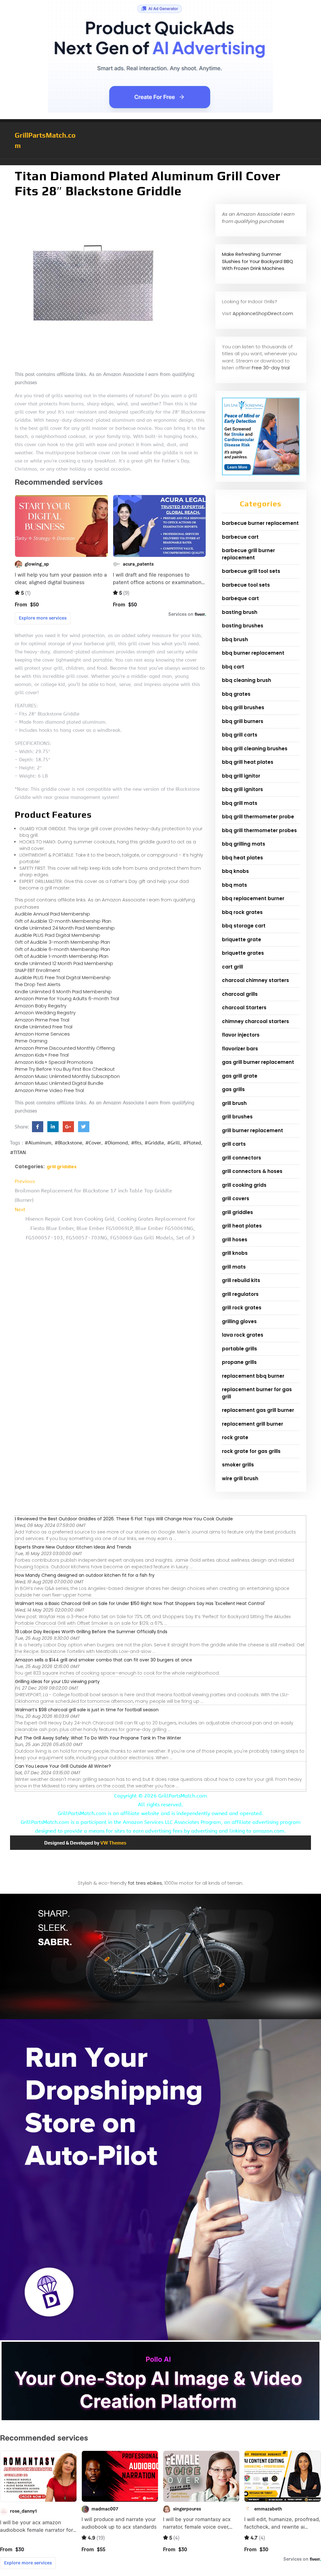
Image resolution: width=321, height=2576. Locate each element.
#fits (136, 1143)
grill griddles (62, 1167)
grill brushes (237, 1117)
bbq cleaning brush (247, 680)
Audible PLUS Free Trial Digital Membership (63, 977)
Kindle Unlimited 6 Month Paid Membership (63, 992)
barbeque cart (240, 598)
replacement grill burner (253, 1424)
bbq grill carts (240, 735)
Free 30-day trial (271, 368)
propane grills (239, 1362)
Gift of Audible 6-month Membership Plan (62, 949)
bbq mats (234, 885)
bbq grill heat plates (248, 762)
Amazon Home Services (42, 1034)
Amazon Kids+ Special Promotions (54, 1062)
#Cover (93, 1143)
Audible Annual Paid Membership (52, 914)
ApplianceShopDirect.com (263, 313)
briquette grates (243, 953)
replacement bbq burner (253, 1376)
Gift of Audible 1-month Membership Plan (62, 956)
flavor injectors (241, 1035)
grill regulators (240, 1294)
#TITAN (18, 1153)
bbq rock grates (242, 912)
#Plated (192, 1143)
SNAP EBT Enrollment (37, 970)
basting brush (240, 612)
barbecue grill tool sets (251, 571)
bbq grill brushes (243, 707)
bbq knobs (235, 871)
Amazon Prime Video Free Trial (49, 1090)
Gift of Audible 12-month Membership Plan (63, 921)
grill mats (234, 1267)
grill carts (234, 1144)
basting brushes (243, 626)
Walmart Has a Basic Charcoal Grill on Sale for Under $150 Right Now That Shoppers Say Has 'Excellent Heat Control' (140, 1603)
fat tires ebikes (145, 1883)
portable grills (239, 1349)
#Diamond (116, 1143)
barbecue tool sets (246, 585)
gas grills (233, 1089)
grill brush (234, 1103)
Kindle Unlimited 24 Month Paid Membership (65, 928)
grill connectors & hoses (252, 1171)
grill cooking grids (244, 1185)
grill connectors (242, 1158)
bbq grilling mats (244, 844)
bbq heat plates (242, 858)
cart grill (232, 967)
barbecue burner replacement (260, 523)
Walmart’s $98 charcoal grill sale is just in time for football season (87, 1710)
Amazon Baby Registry (41, 1006)
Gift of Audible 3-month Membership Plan (62, 942)
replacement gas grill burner (258, 1410)
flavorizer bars (240, 1049)
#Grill (174, 1143)
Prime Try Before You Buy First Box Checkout (65, 1069)
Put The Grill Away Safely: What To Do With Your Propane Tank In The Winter (98, 1738)
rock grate (235, 1437)
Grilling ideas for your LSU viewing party (57, 1681)
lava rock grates (243, 1335)
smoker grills (238, 1465)
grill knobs (235, 1253)
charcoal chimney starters (255, 980)
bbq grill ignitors (242, 789)
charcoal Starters (244, 1008)
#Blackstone (68, 1143)
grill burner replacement (253, 1130)
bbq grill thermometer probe (258, 817)
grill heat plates (242, 1226)
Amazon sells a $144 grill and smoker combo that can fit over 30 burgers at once (104, 1660)
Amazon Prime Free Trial (42, 1020)
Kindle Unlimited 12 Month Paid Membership (64, 963)
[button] (160, 162)
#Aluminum (38, 1143)
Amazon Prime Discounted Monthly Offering (65, 1048)
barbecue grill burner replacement (248, 554)
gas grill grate (240, 1076)
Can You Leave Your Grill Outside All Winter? (63, 1766)
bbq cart (233, 667)
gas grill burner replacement (258, 1062)
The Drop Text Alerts (38, 984)
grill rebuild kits (241, 1280)
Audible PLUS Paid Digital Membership (58, 935)
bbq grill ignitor (241, 776)
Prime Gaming (31, 1041)
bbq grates (236, 694)
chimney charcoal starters (255, 1021)
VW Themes (113, 1843)
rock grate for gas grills (251, 1451)
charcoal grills (240, 994)
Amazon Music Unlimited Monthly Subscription (67, 1076)
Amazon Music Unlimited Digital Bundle (59, 1083)
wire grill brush (240, 1478)
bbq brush (235, 639)
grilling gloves (239, 1321)
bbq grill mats (240, 803)
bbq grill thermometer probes (259, 830)
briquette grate (242, 940)
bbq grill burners (243, 721)
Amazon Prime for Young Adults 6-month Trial (67, 998)
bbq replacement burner (253, 898)
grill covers (236, 1198)
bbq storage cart (244, 926)
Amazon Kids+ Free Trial (42, 1055)
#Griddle (154, 1143)
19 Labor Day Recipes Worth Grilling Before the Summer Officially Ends (91, 1632)
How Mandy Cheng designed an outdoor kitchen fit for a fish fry (85, 1575)
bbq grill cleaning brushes (255, 749)
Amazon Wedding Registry (45, 1013)
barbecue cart (240, 537)
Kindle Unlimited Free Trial (44, 1027)
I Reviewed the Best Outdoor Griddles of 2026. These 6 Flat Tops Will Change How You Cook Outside (124, 1519)
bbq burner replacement (253, 653)
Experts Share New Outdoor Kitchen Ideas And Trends (73, 1547)
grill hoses (235, 1240)
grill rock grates (242, 1308)
